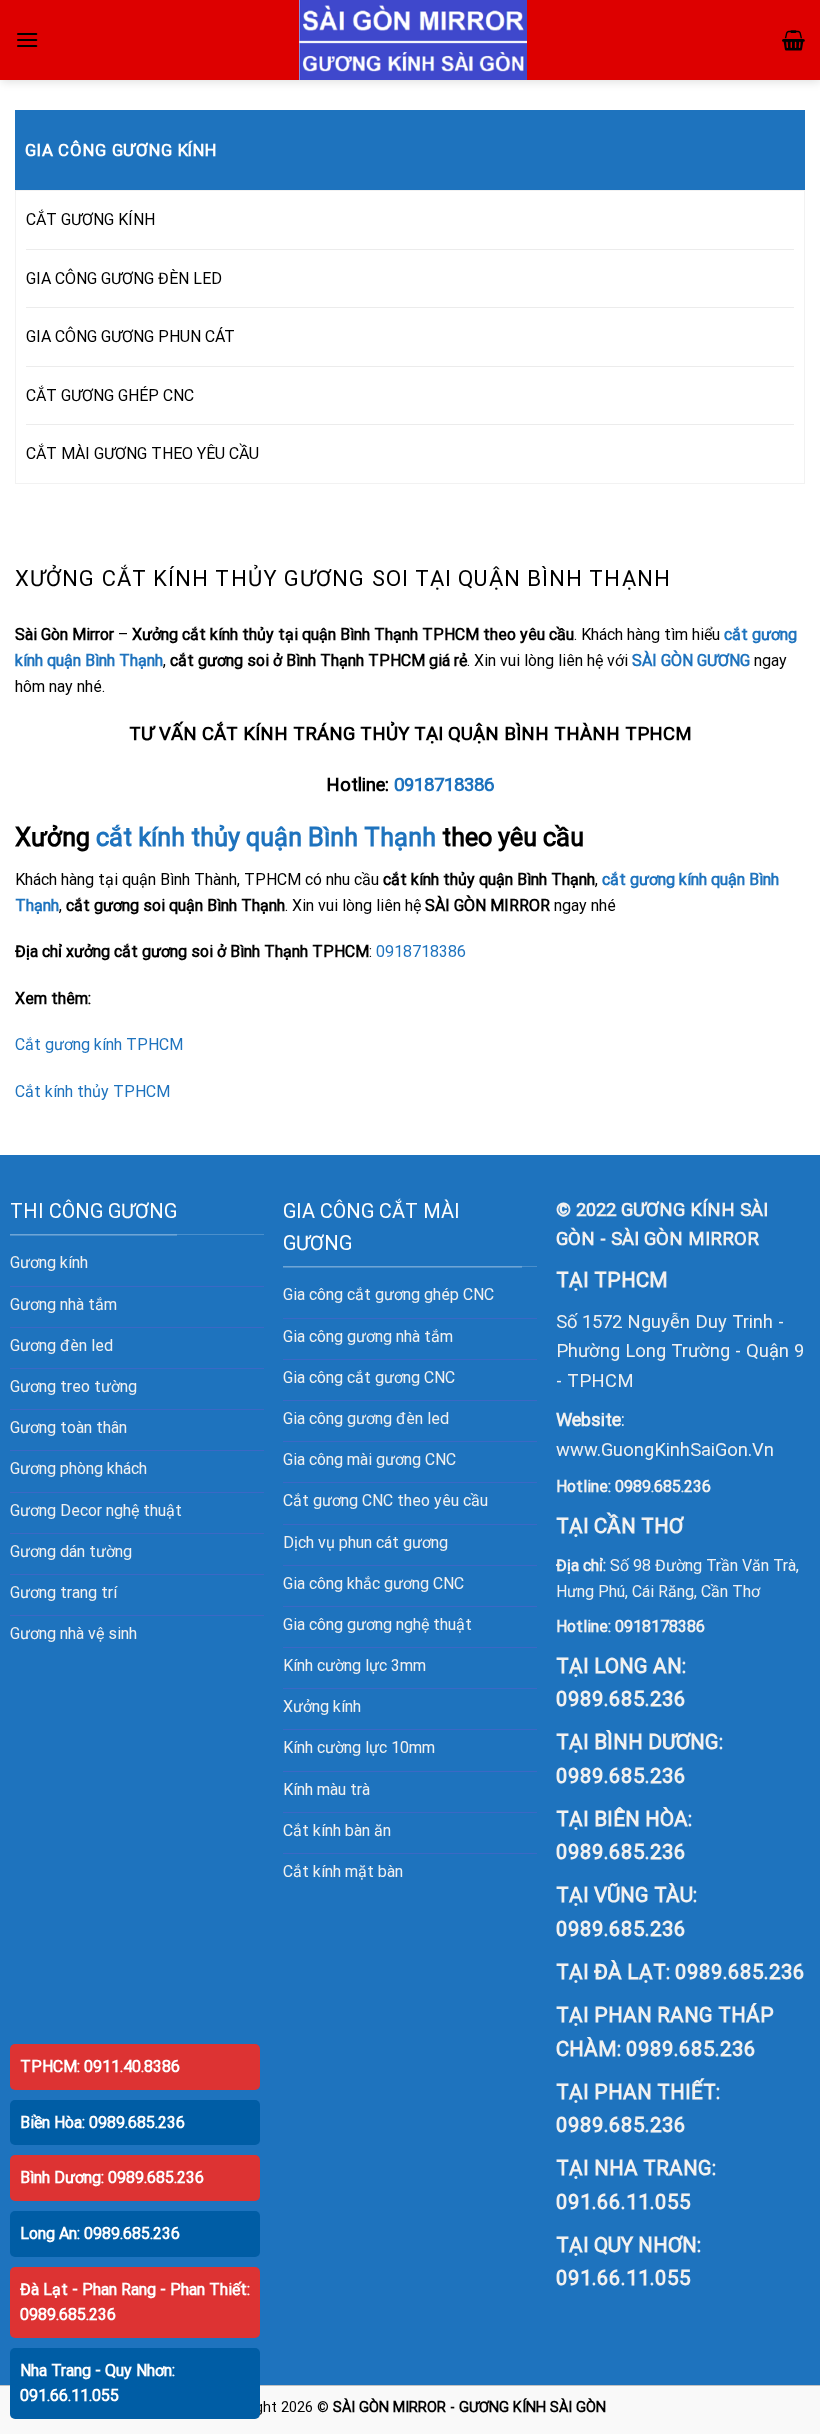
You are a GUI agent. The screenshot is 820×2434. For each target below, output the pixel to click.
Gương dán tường (71, 1551)
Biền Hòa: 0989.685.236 (102, 2122)
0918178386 (660, 1626)
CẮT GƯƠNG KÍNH (90, 219)
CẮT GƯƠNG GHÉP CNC (110, 395)
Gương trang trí (63, 1592)
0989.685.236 (663, 1486)
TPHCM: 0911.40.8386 (100, 2066)
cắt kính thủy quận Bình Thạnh (266, 837)
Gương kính (49, 1262)
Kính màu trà (326, 1789)
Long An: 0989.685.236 (100, 2233)
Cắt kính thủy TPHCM (92, 1091)
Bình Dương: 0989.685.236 (112, 2177)
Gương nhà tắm (63, 1304)
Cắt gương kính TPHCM (99, 1044)
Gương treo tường (73, 1386)
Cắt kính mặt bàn (343, 1871)
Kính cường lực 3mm (354, 1665)
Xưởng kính (322, 1706)
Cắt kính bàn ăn (337, 1830)
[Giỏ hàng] (793, 40)
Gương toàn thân (68, 1427)
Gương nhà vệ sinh (73, 1633)
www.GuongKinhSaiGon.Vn (665, 1449)
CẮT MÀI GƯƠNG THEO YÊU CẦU (142, 453)
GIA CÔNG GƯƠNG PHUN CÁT (130, 336)
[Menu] (27, 39)
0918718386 (444, 785)
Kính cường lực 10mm (359, 1747)
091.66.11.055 (623, 2202)
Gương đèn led (61, 1345)
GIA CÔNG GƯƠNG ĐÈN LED (124, 278)
